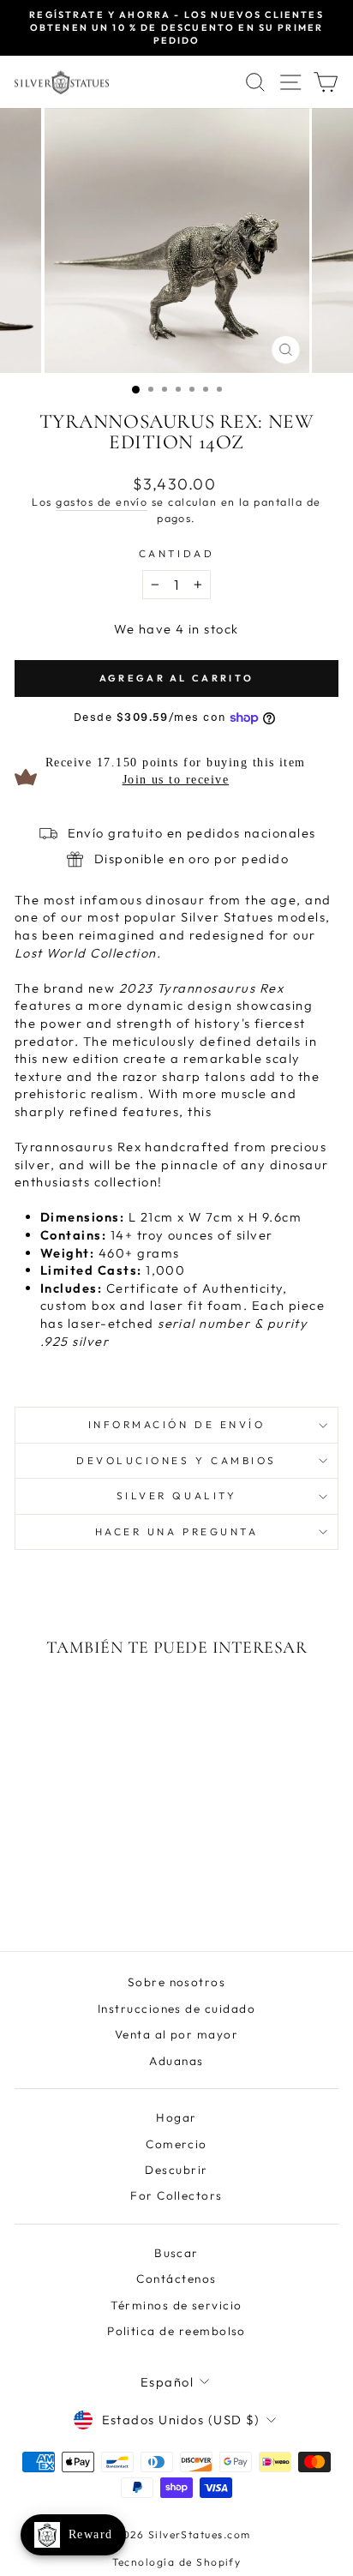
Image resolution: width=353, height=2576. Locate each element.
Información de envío (177, 1424)
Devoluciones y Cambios (176, 1460)
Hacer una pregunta (177, 1531)
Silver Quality (176, 1495)
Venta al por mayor (177, 2034)
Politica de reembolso (176, 2331)
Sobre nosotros (177, 1982)
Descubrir (176, 2170)
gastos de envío (102, 501)
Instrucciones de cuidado (176, 2009)
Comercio (176, 2144)
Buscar (176, 2253)
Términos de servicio (176, 2305)
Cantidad (176, 553)
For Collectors (176, 2195)
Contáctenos (176, 2279)
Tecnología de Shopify (177, 2562)
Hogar (176, 2117)
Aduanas (176, 2061)
